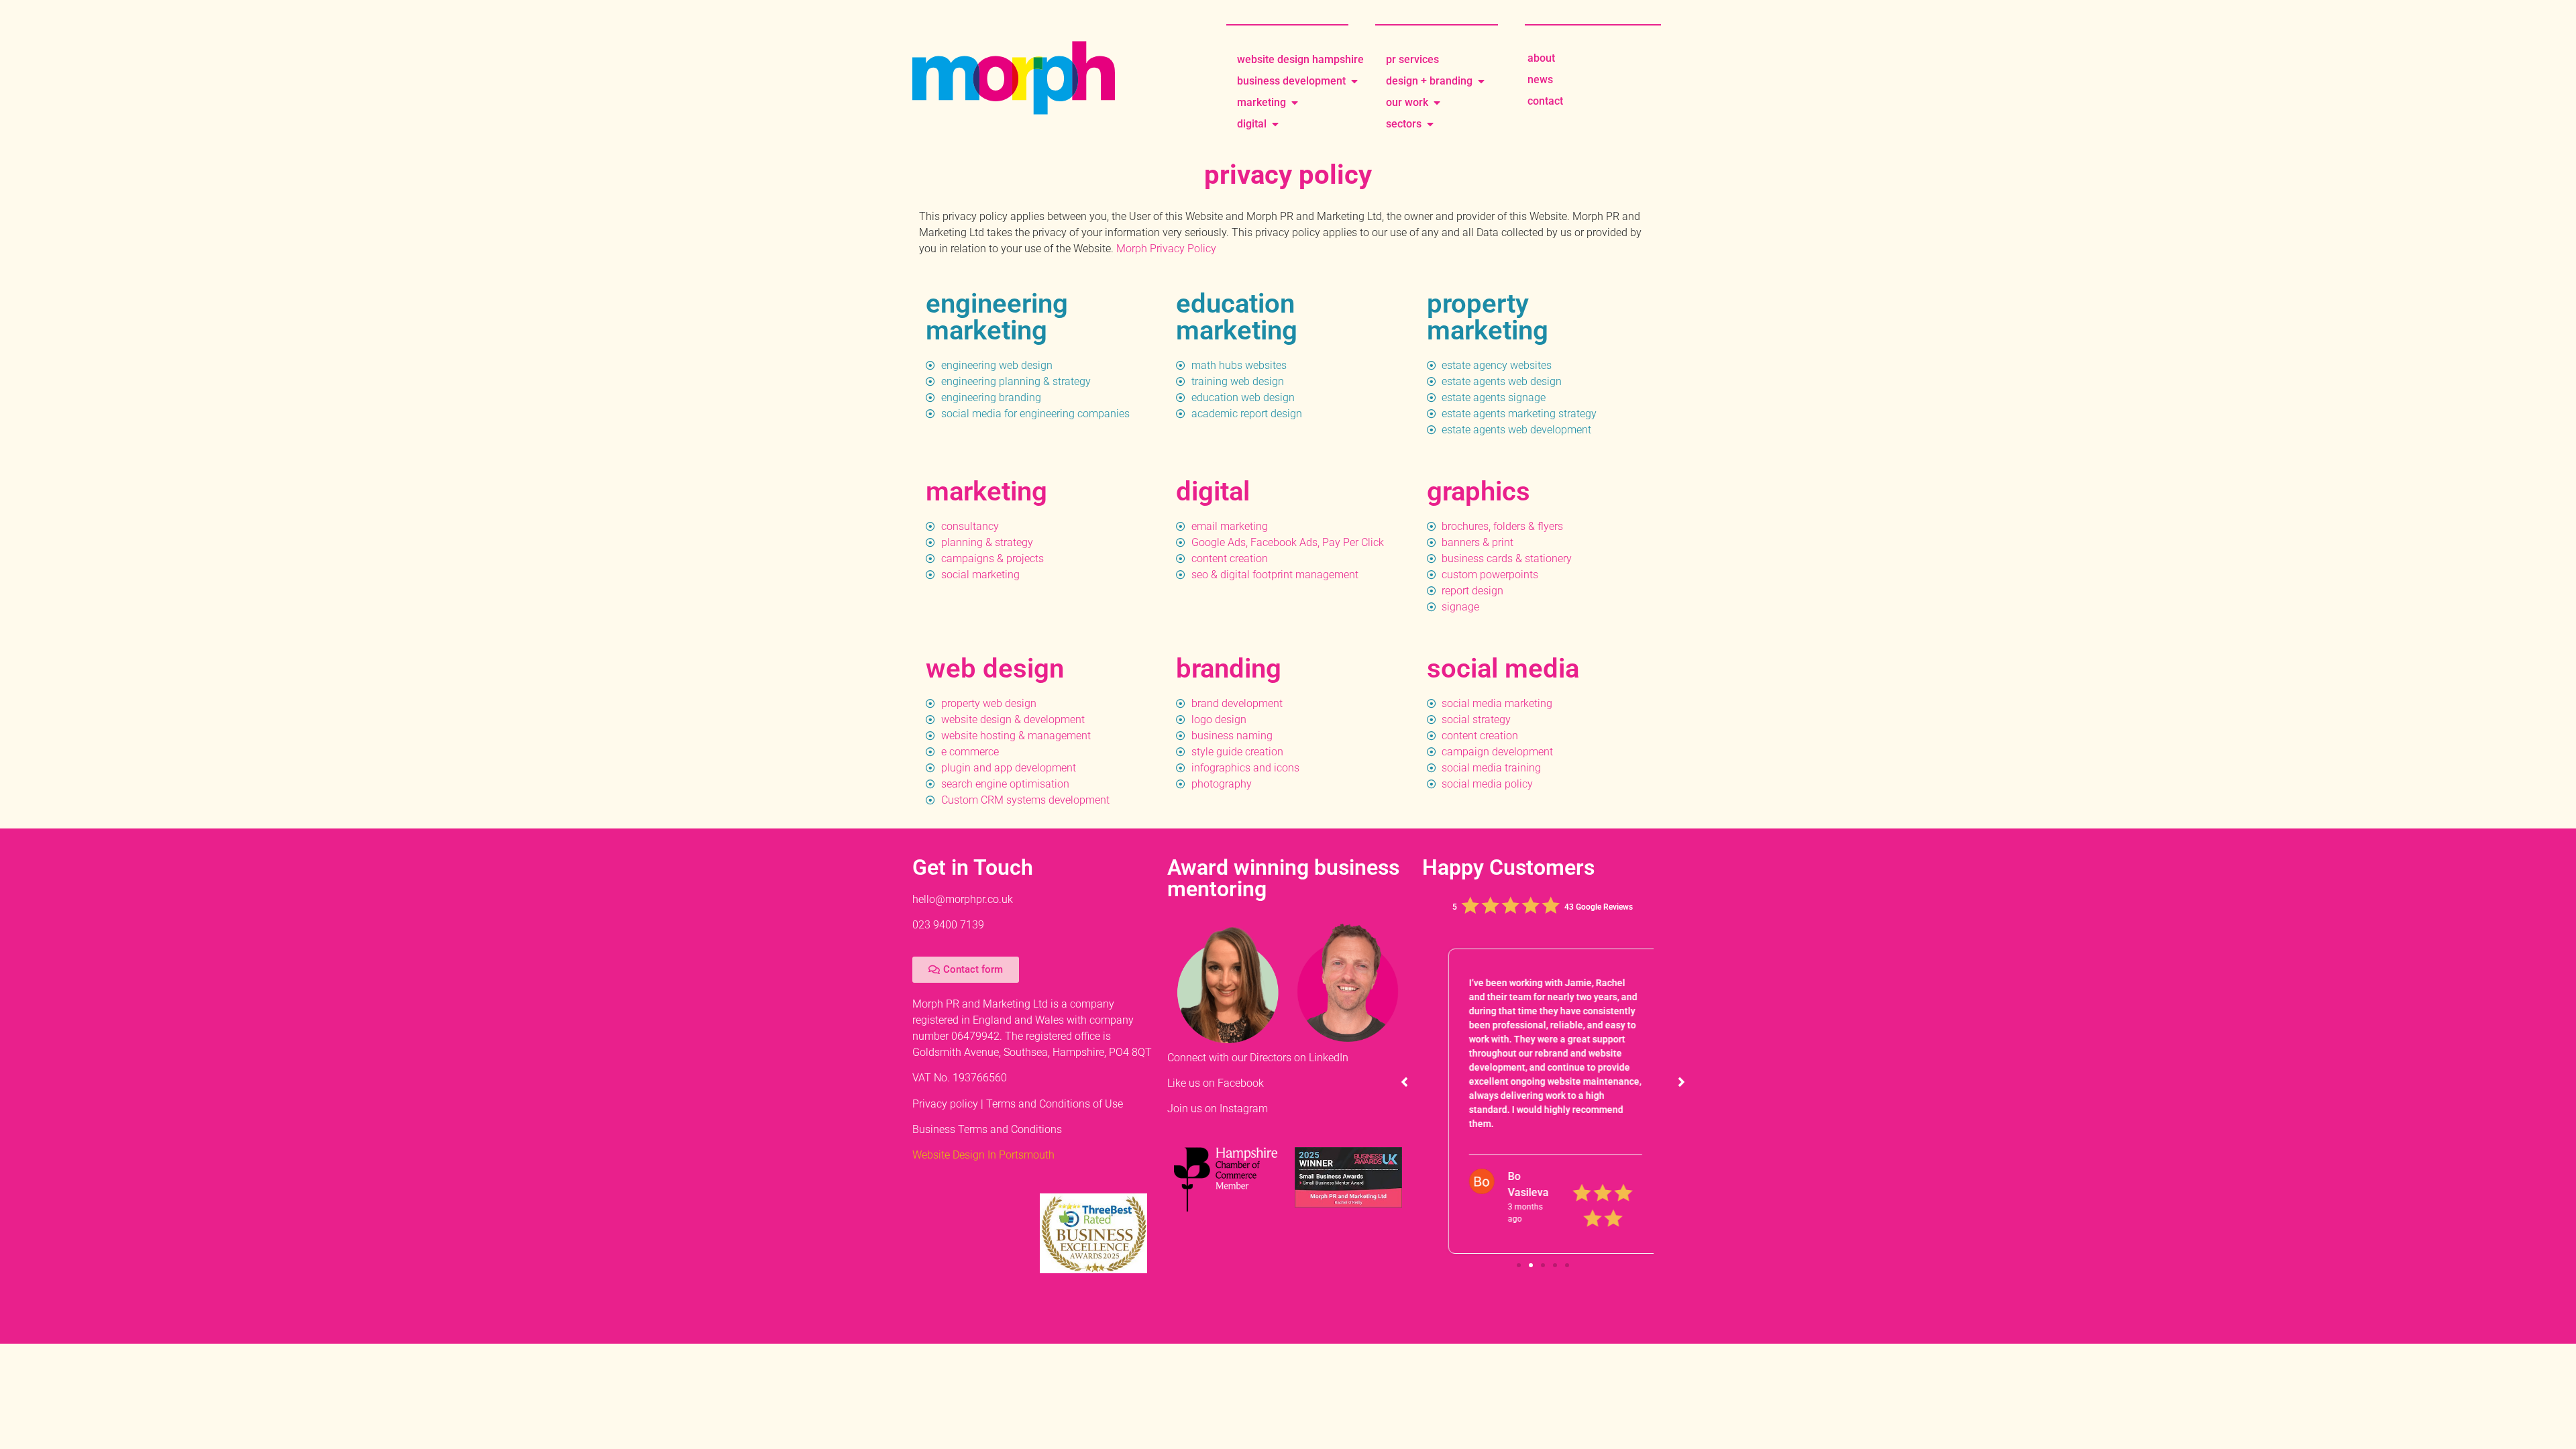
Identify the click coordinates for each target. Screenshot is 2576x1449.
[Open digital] (1275, 124)
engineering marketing (997, 317)
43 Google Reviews (1599, 907)
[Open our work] (1437, 103)
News (1540, 79)
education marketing (1237, 317)
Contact (1545, 101)
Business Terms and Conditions (987, 1129)
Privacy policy (945, 1104)
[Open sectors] (1430, 124)
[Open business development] (1354, 81)
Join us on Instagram (1218, 1109)
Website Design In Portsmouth (983, 1155)
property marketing (1488, 317)
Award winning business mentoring (1283, 878)
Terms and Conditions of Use (1055, 1104)
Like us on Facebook (1216, 1083)
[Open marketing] (1295, 103)
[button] (1681, 1083)
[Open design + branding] (1481, 81)
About (1541, 58)
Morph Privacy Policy (1166, 249)
